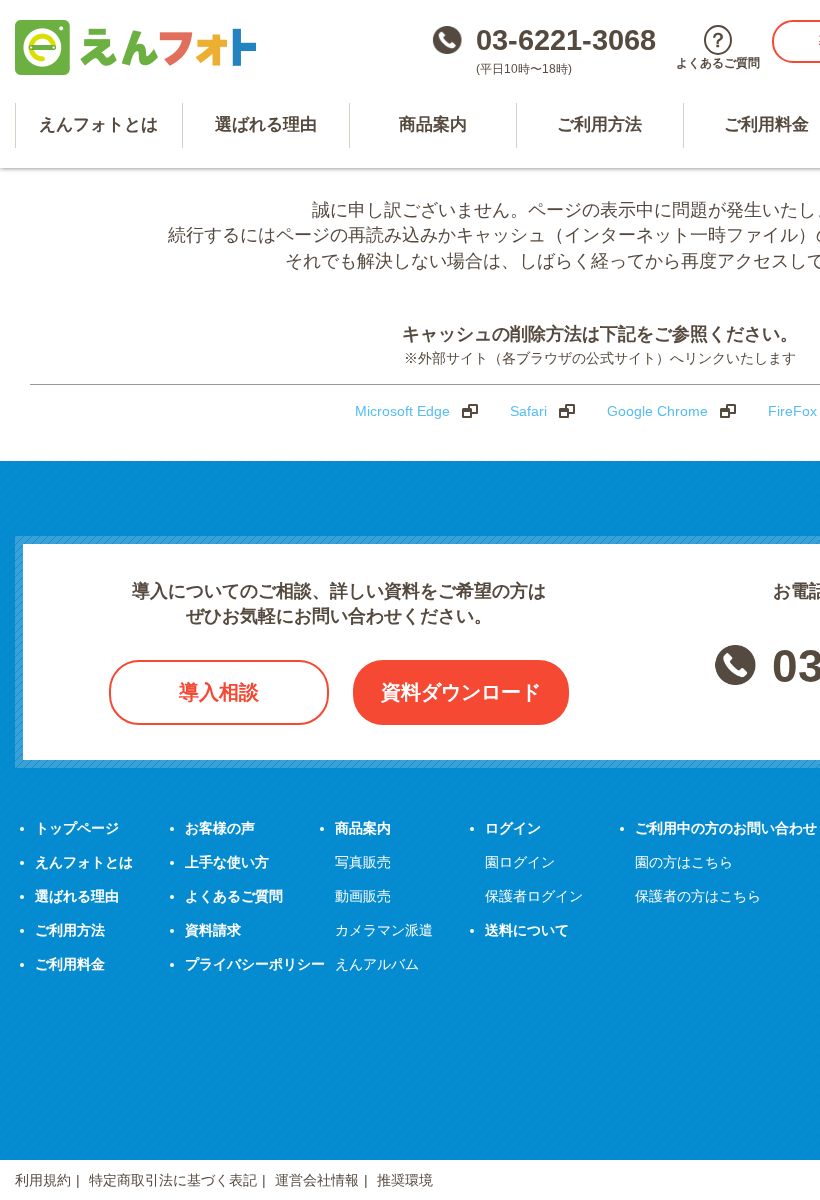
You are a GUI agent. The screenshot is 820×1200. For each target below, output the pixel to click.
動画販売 (363, 896)
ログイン (513, 828)
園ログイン (520, 862)
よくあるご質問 (234, 896)
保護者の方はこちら (698, 896)
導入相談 (219, 692)
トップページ (77, 828)
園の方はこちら (684, 862)
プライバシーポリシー (255, 964)
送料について (527, 930)
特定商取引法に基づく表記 (173, 1180)
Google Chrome (657, 411)
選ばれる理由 (266, 124)
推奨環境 (405, 1180)
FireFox (792, 411)
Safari (528, 411)
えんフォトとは (98, 124)
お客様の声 (220, 828)
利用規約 (43, 1180)
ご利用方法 (599, 124)
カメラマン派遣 (384, 930)
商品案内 (433, 124)
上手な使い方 (227, 862)
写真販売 (363, 862)
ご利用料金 (70, 964)
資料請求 (213, 930)
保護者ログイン (534, 896)
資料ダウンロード (461, 692)
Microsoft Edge (402, 411)
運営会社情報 (317, 1180)
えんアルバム (377, 964)
